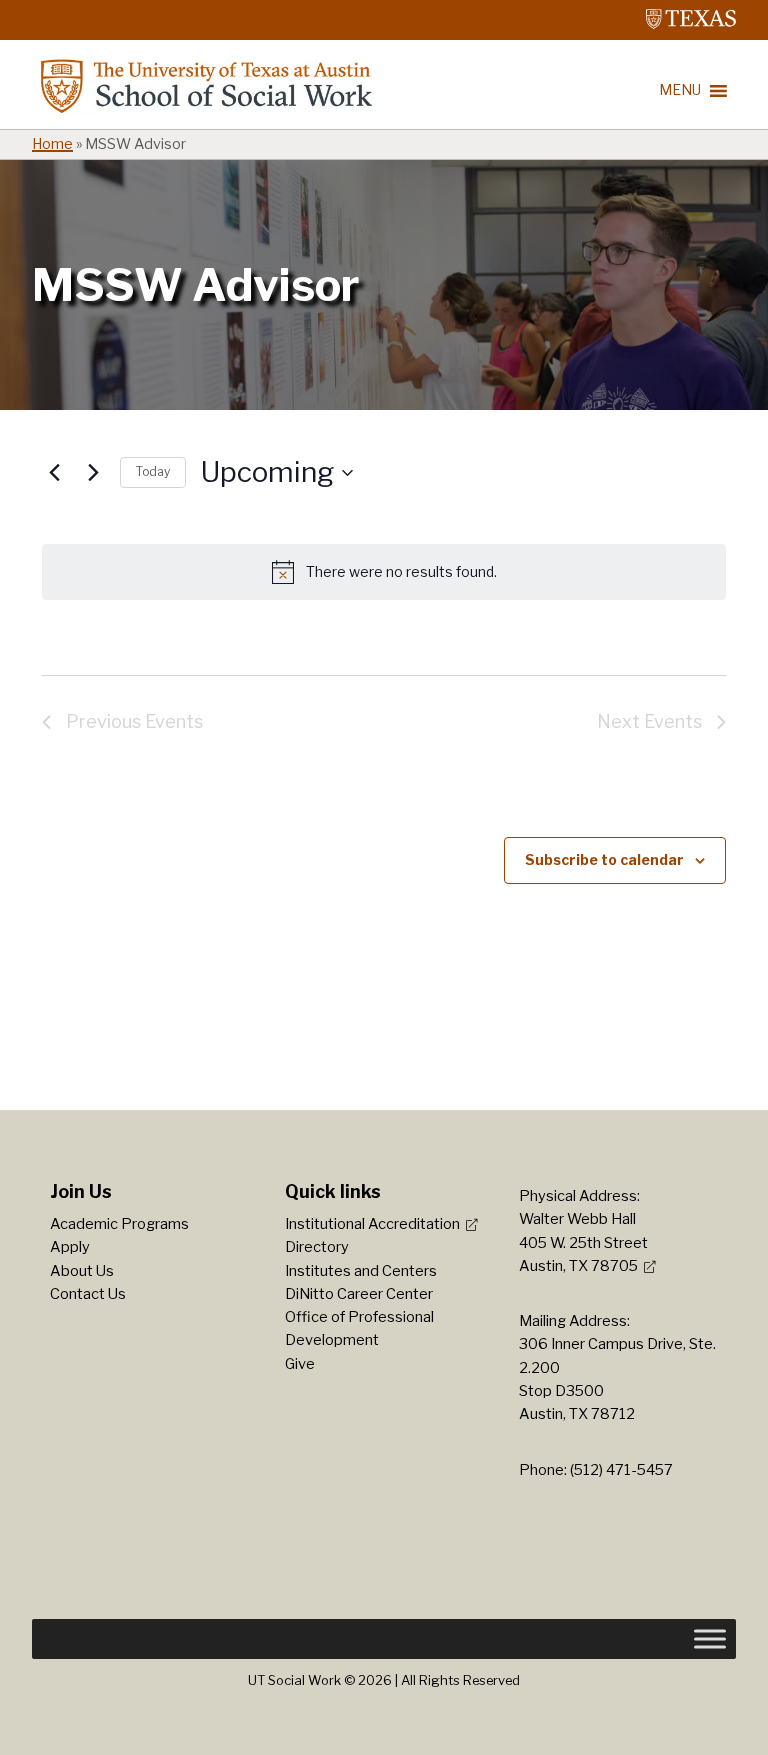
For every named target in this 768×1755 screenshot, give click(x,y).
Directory (317, 1247)
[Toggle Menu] (710, 1639)
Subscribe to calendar (604, 859)
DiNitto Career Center (359, 1294)
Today (153, 471)
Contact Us (88, 1294)
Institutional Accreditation (372, 1224)
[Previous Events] (54, 473)
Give (300, 1364)
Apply (70, 1247)
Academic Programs (119, 1224)
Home (52, 144)
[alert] (384, 572)
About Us (82, 1271)
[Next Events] (93, 473)
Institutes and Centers (361, 1271)
